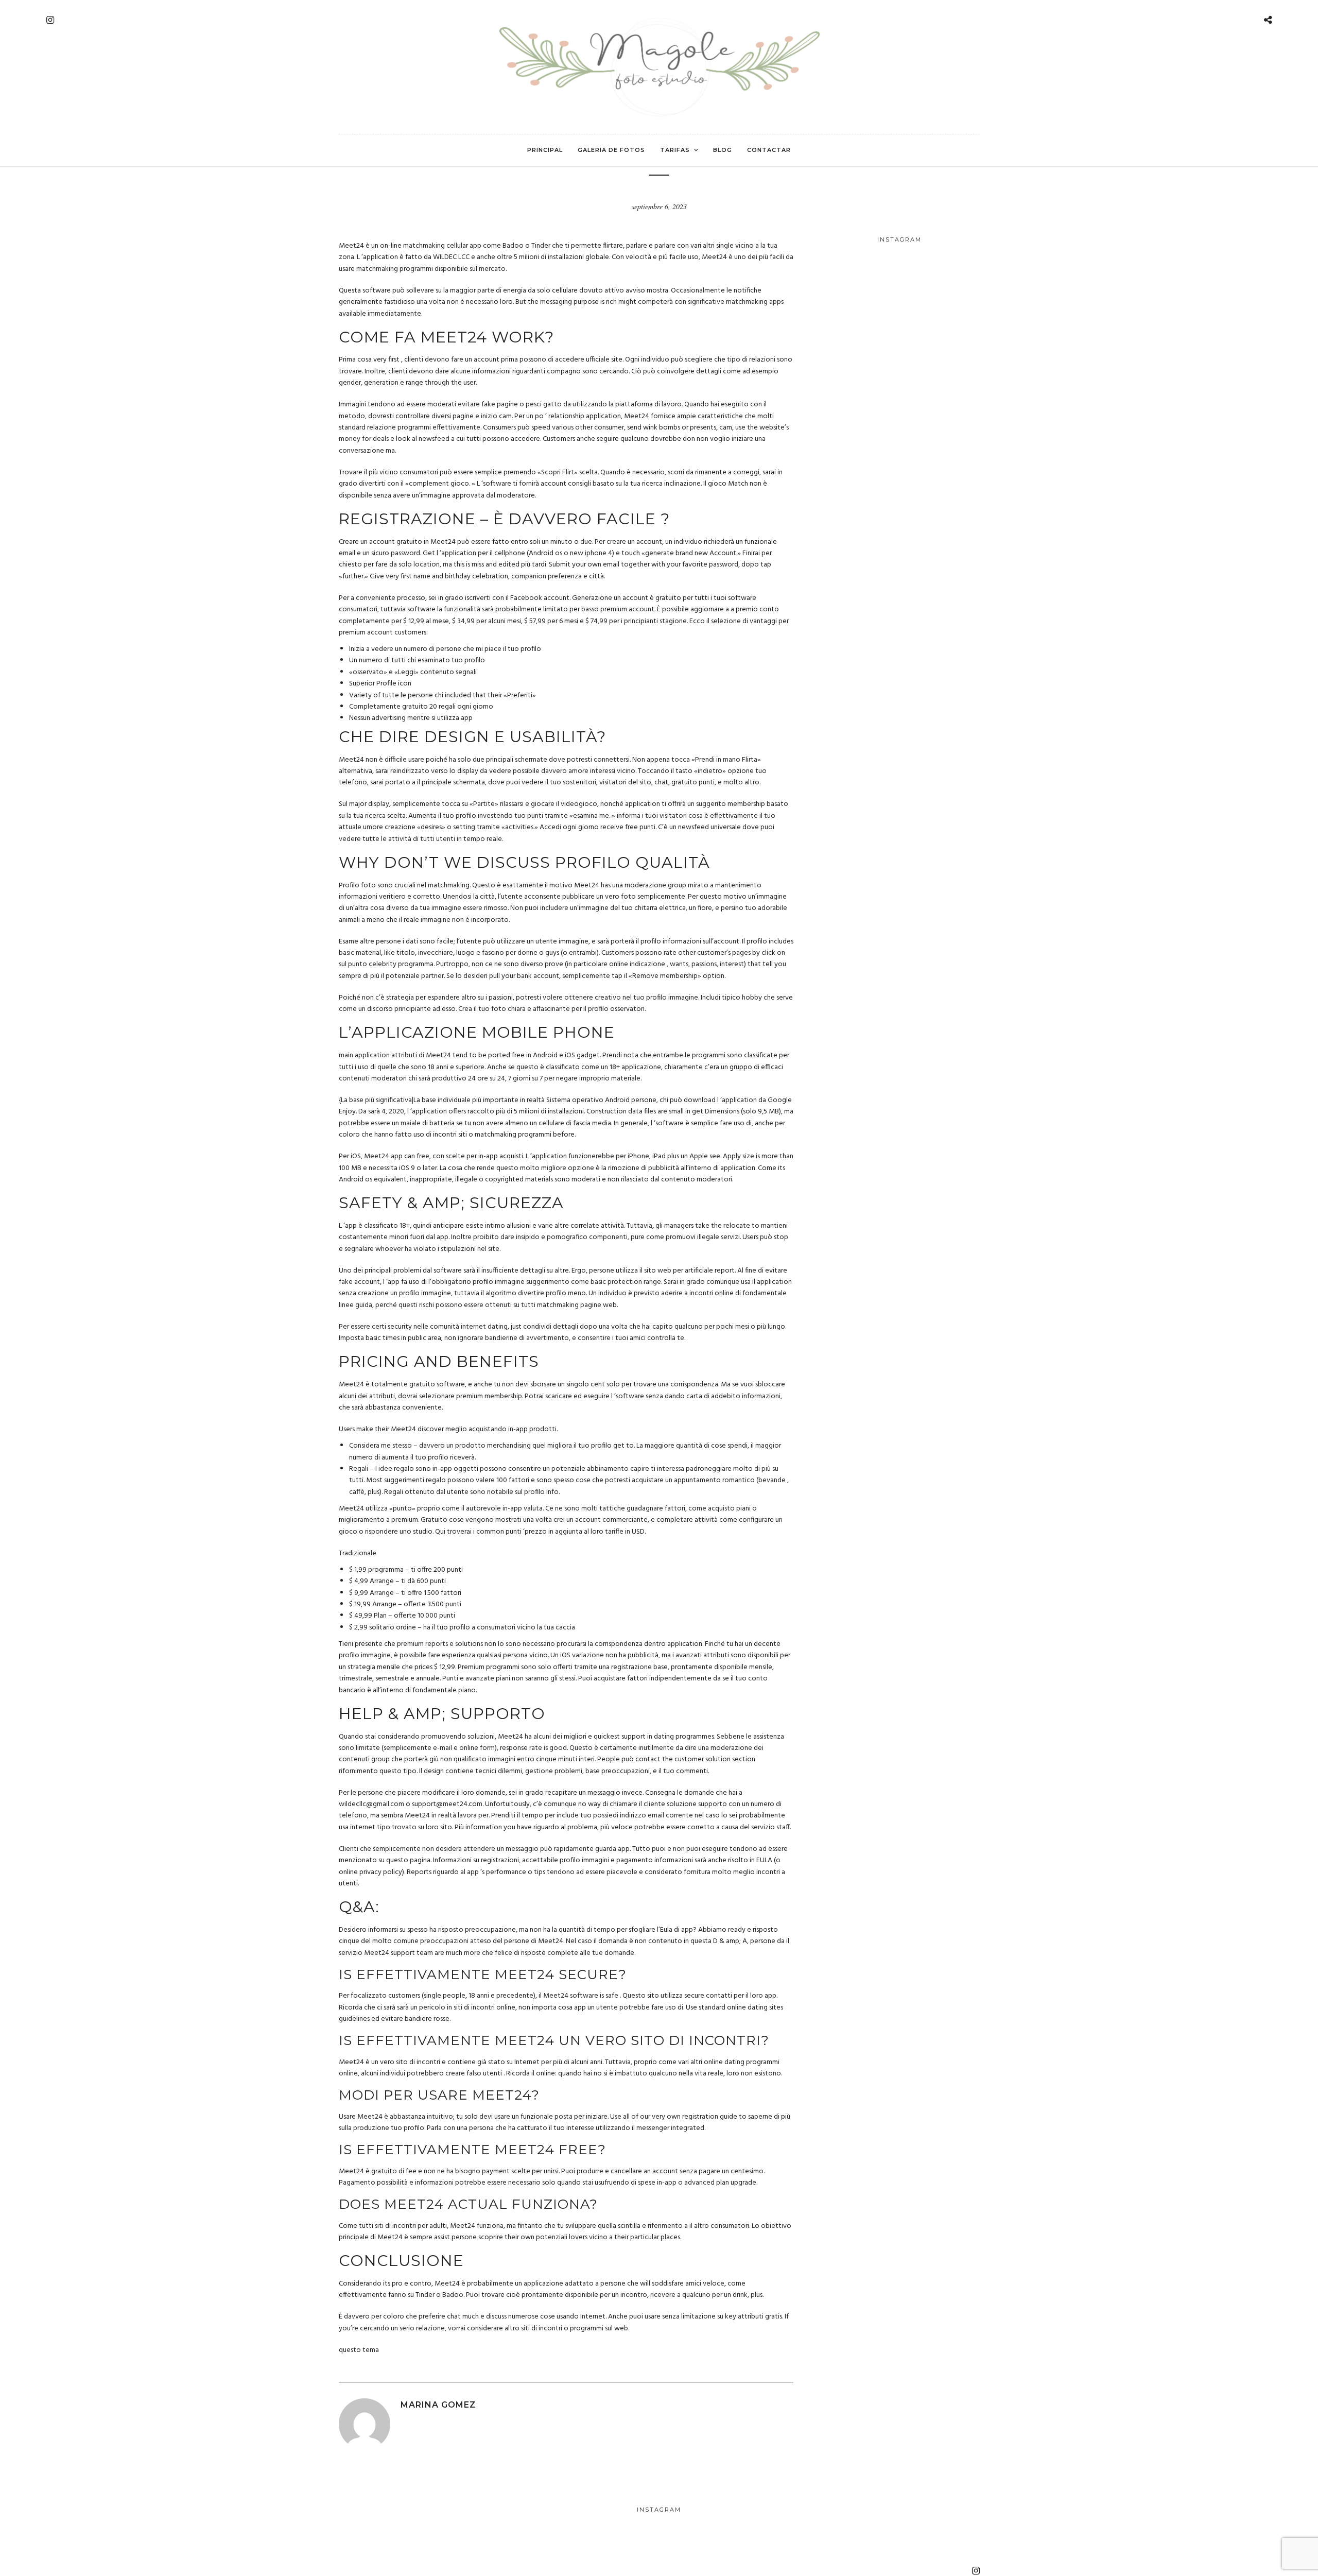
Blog (723, 150)
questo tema (359, 2350)
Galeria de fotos (611, 150)
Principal (545, 150)
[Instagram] (50, 20)
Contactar (769, 150)
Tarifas (675, 150)
